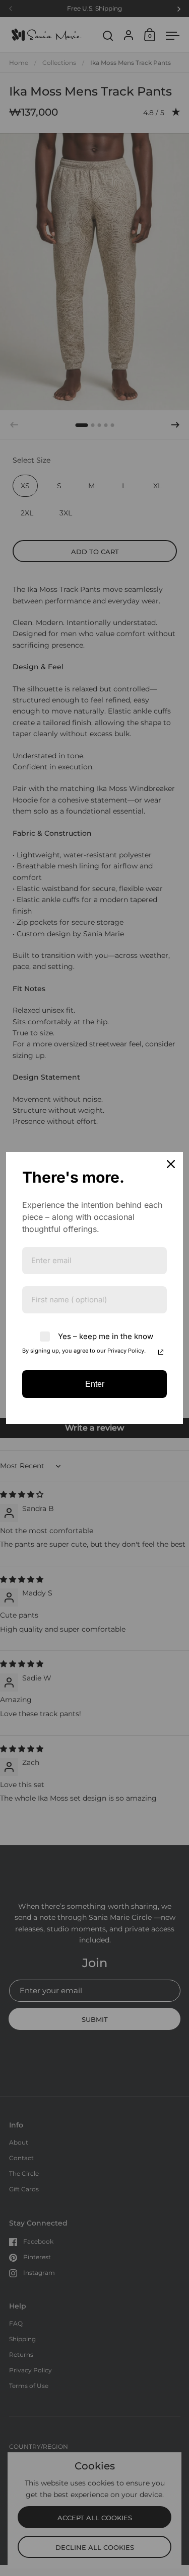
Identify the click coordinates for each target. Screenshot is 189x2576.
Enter (95, 1384)
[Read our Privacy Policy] (161, 1352)
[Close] (171, 1164)
